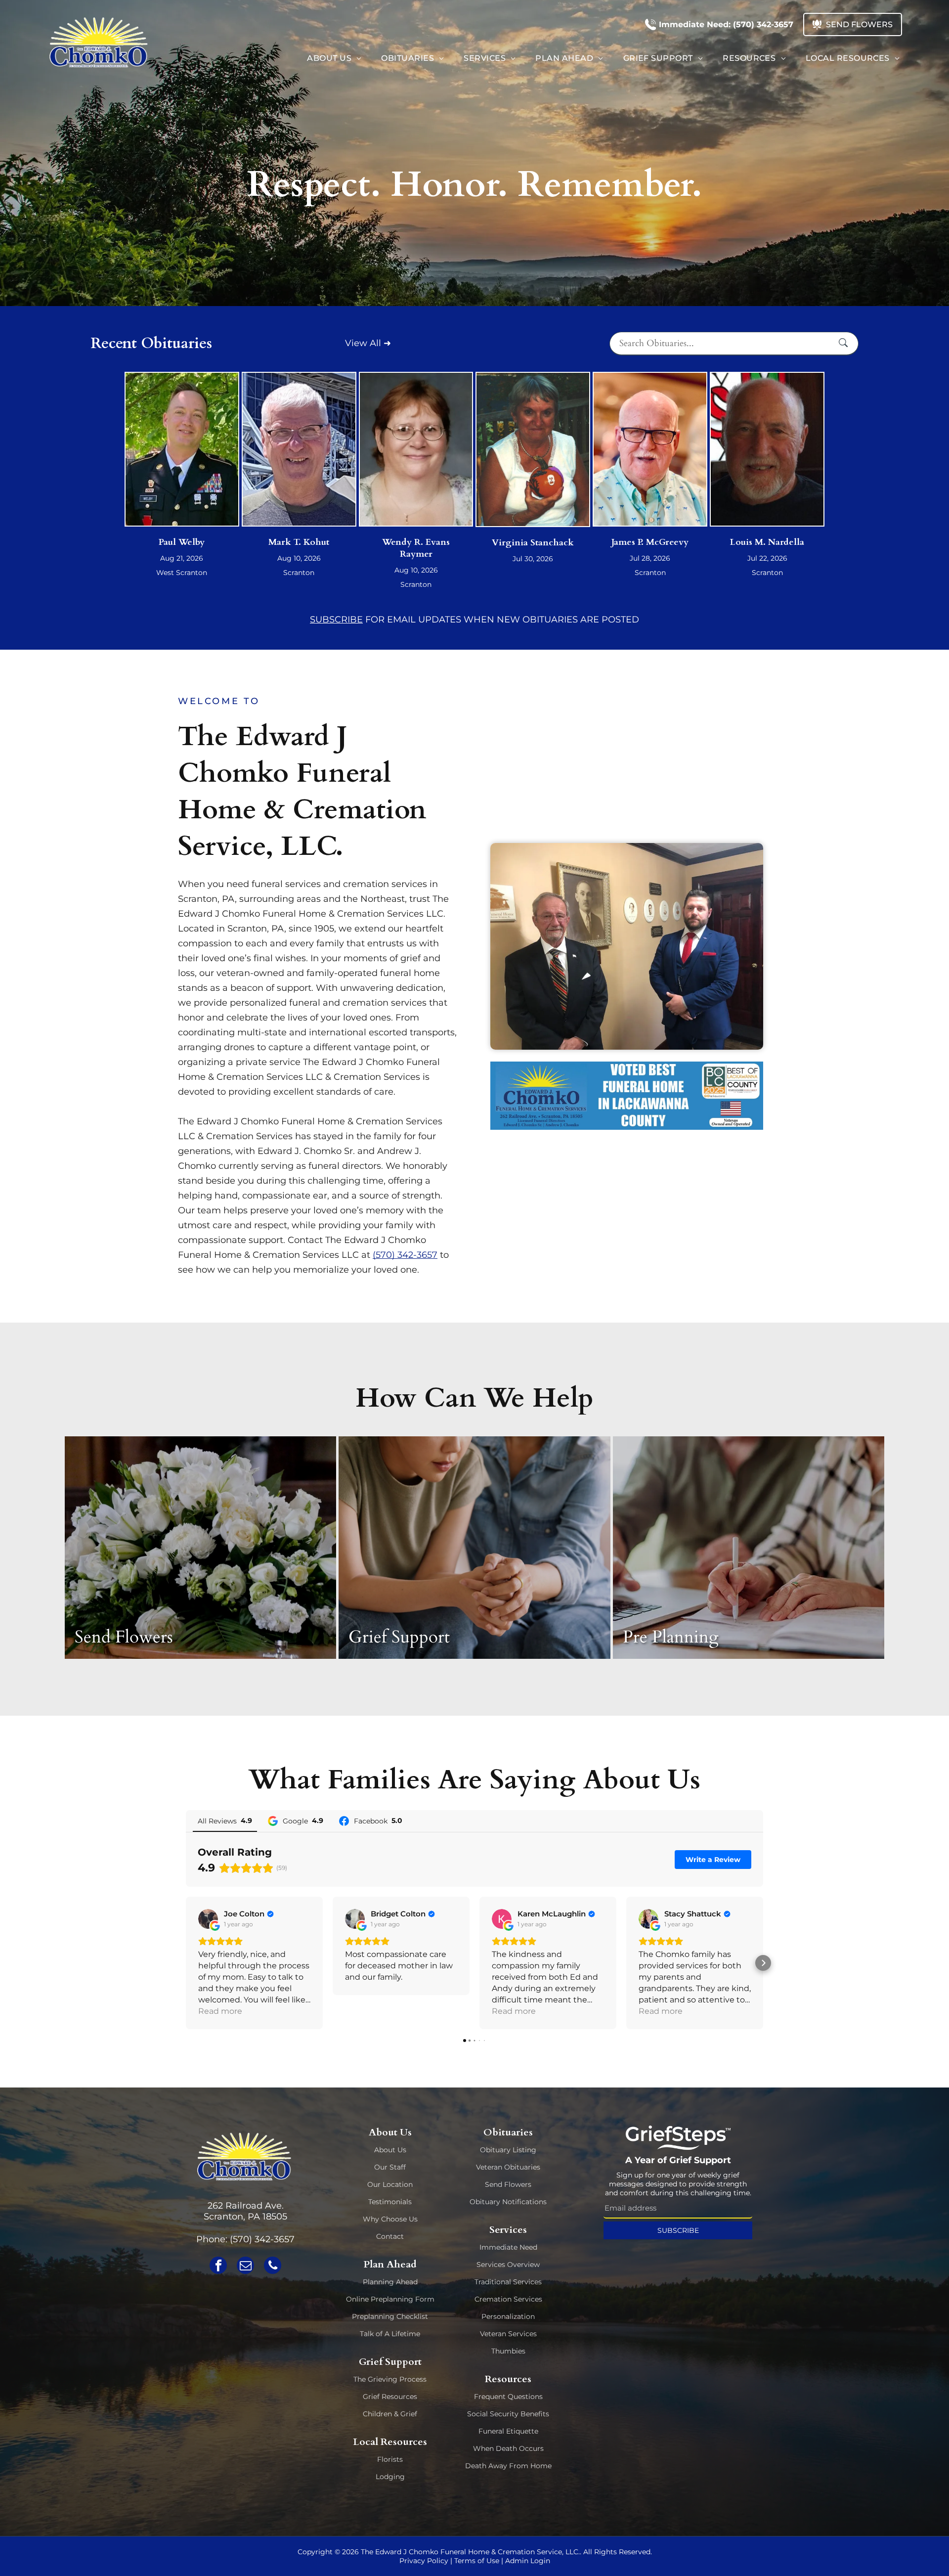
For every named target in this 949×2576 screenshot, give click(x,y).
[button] (186, 1963)
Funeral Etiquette (508, 2431)
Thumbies (508, 2351)
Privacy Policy (424, 2561)
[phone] (273, 2266)
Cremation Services (508, 2299)
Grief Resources (390, 2397)
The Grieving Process (390, 2379)
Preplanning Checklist (390, 2316)
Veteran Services (508, 2334)
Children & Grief (390, 2414)
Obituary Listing (508, 2150)
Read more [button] (220, 2011)
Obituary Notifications (508, 2202)
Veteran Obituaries (508, 2167)
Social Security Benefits (508, 2414)
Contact (390, 2236)
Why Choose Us (390, 2219)
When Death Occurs (508, 2448)
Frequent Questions (508, 2397)
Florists (390, 2459)
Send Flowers (508, 2184)
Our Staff (390, 2167)
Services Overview (508, 2265)
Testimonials (390, 2202)
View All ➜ (368, 343)
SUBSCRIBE (336, 620)
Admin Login (528, 2561)
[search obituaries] (846, 343)
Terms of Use (477, 2561)
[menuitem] (334, 58)
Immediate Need (508, 2247)
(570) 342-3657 (405, 1255)
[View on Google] (208, 1919)
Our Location (390, 2184)
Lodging (390, 2477)
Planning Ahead (390, 2282)
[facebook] (218, 2266)
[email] (245, 2266)
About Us (390, 2150)
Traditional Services (508, 2282)
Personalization (508, 2316)
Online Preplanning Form (390, 2299)
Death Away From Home (508, 2466)
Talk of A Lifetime (390, 2334)
